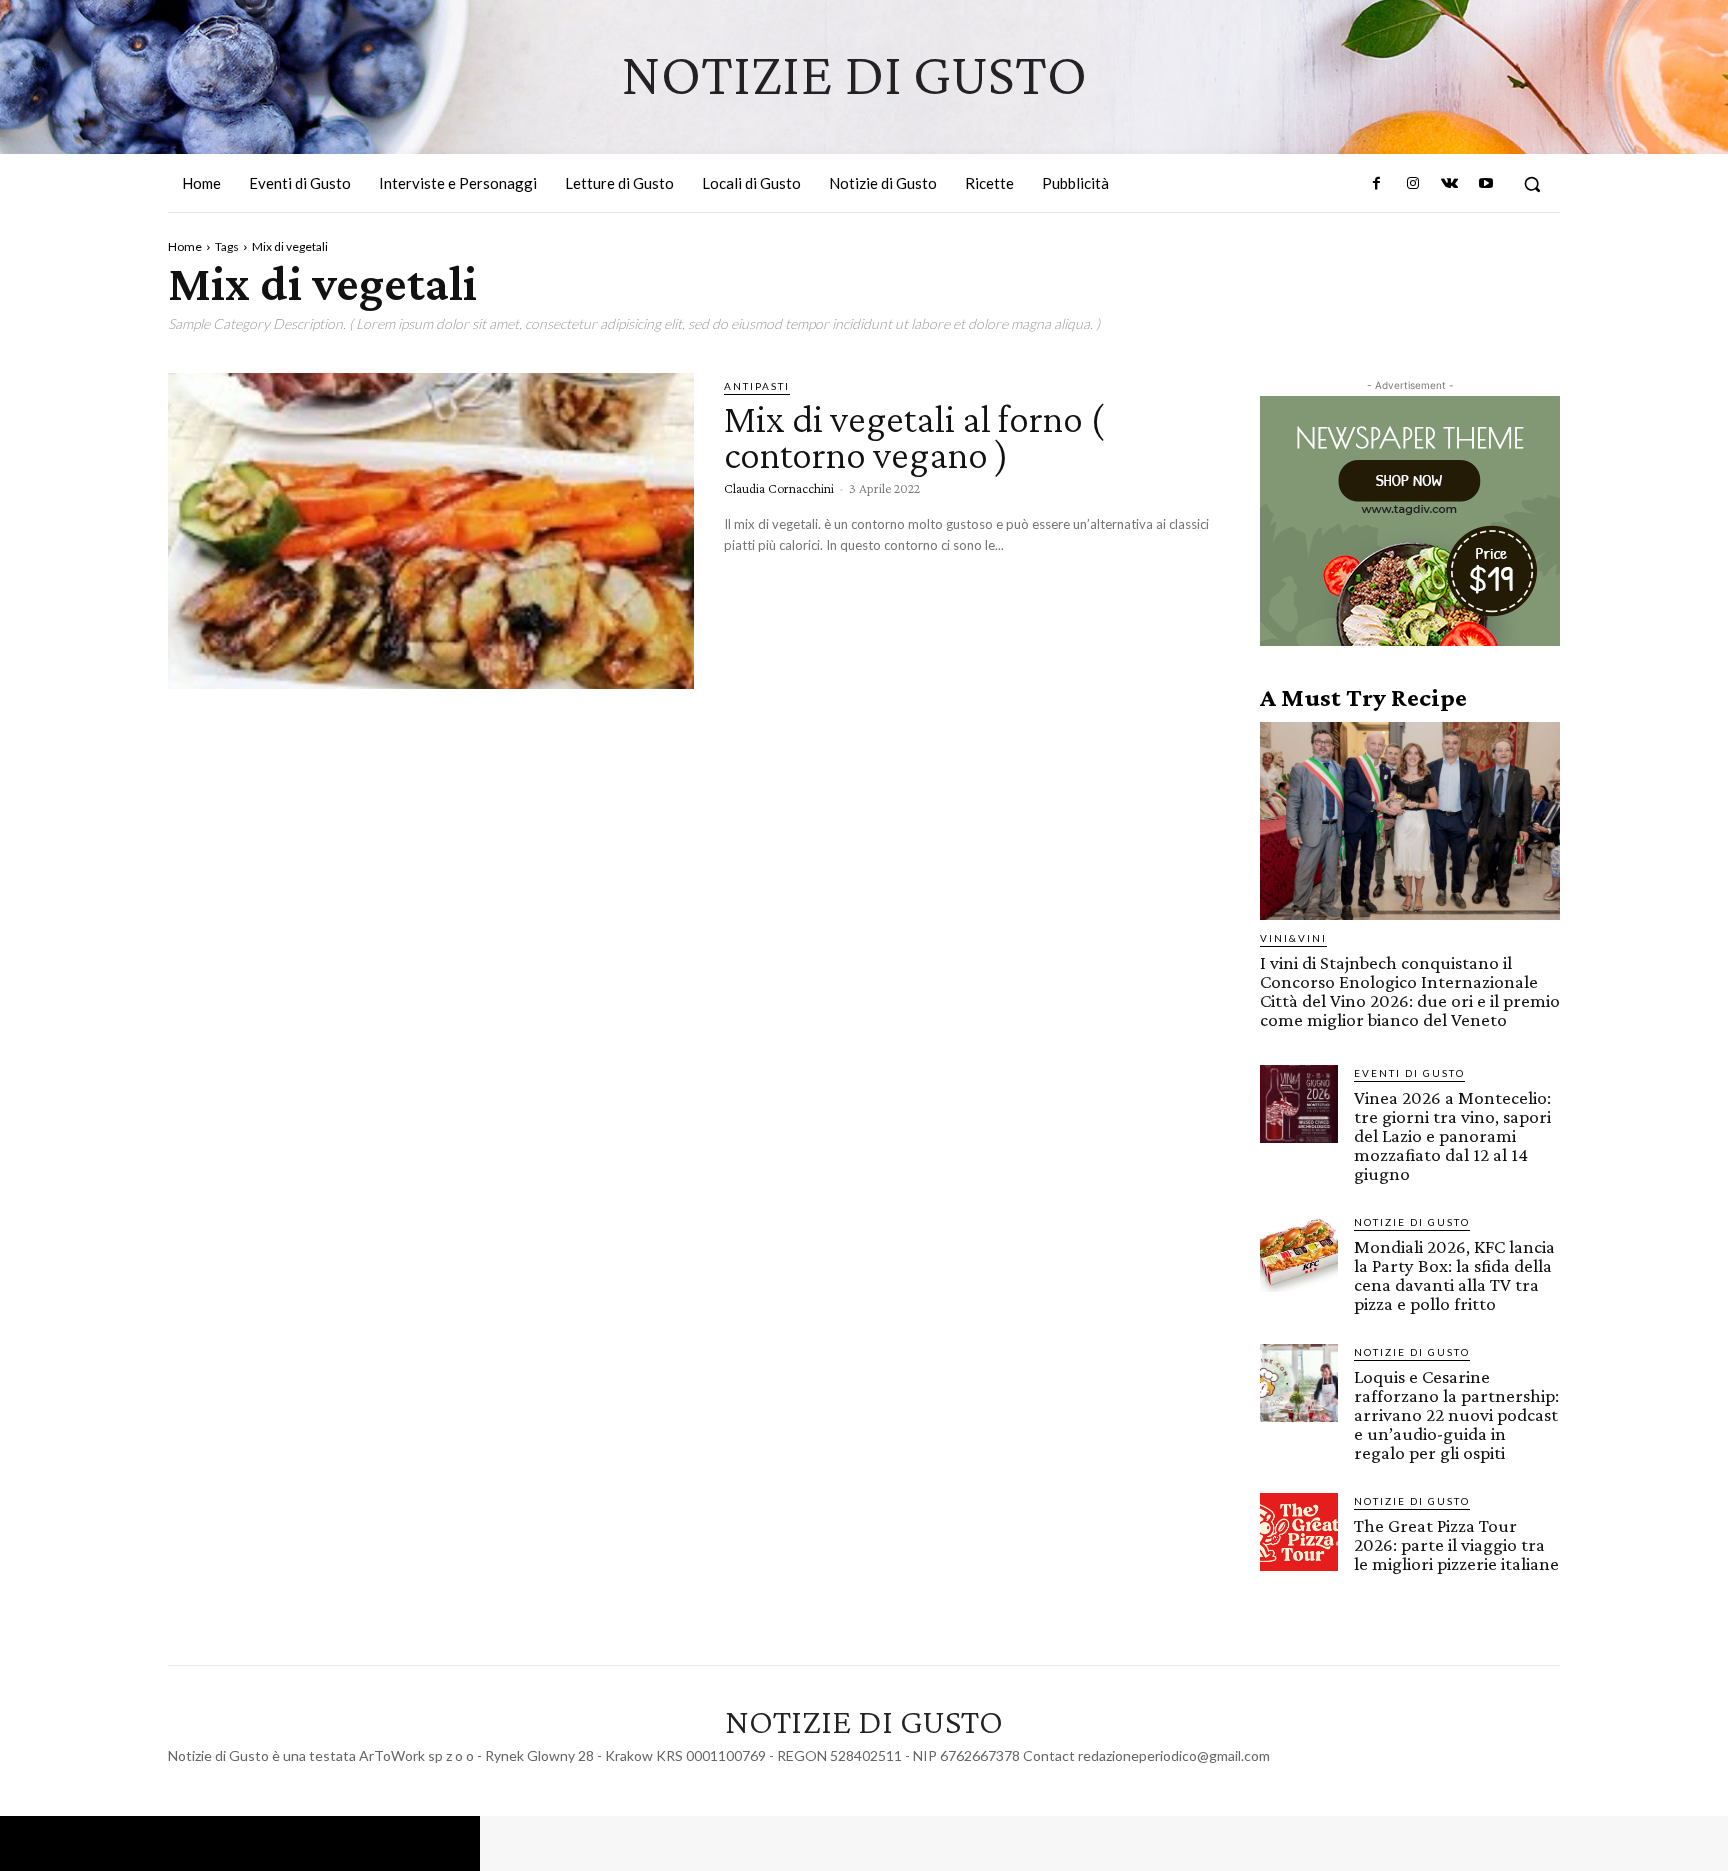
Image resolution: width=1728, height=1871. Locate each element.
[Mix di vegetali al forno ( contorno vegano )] (431, 531)
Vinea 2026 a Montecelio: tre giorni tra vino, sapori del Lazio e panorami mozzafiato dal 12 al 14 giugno (1452, 1135)
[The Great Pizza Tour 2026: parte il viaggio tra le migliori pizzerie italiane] (1299, 1532)
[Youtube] (1486, 184)
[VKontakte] (1449, 184)
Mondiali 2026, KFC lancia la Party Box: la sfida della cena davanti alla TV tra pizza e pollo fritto (1454, 1275)
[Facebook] (1377, 184)
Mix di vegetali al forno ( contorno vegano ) (914, 436)
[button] (1532, 184)
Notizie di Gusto (1412, 1222)
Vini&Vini (1293, 938)
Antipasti (757, 386)
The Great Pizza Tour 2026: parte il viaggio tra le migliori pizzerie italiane (1456, 1544)
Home (185, 246)
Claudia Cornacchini (779, 488)
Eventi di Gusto (1409, 1073)
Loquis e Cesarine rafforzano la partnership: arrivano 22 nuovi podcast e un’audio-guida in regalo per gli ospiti (1456, 1414)
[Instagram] (1413, 184)
